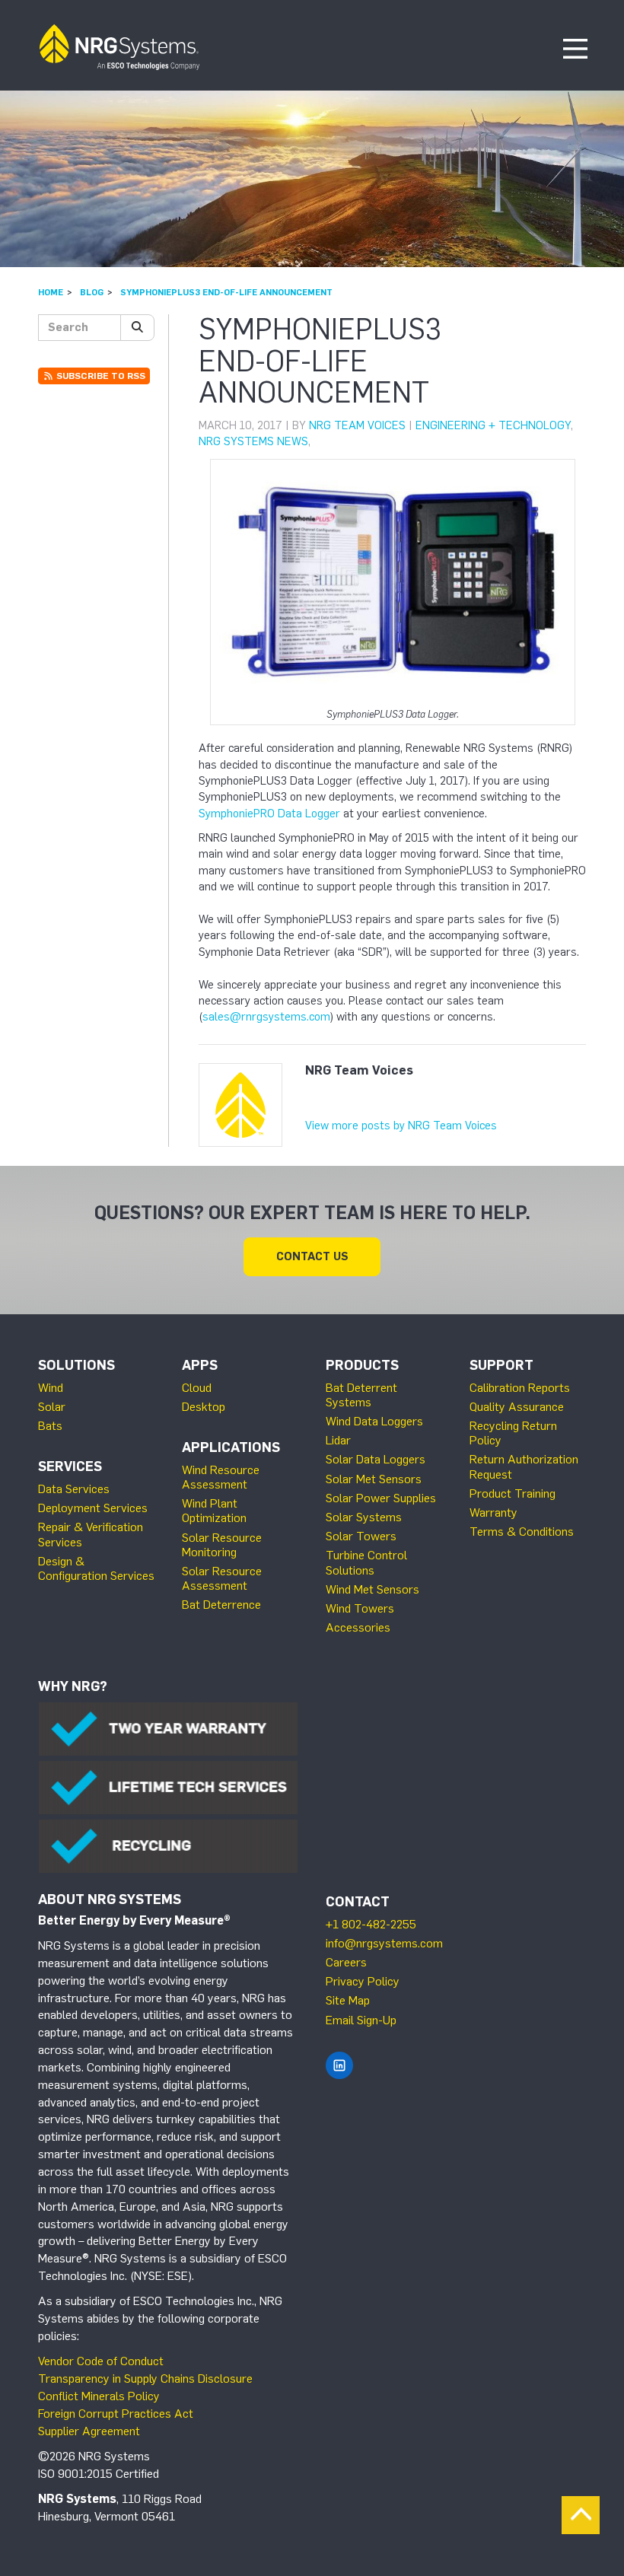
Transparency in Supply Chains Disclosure (145, 2379)
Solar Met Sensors (374, 1479)
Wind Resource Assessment (221, 1477)
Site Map (348, 2000)
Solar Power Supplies (381, 1498)
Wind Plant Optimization (214, 1511)
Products (362, 1365)
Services (70, 1466)
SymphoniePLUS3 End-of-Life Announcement (226, 292)
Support (501, 1365)
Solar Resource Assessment (222, 1578)
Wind (51, 1388)
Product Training (513, 1493)
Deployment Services (93, 1508)
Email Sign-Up (361, 2020)
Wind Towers (360, 1608)
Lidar (338, 1440)
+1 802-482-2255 (371, 1924)
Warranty (493, 1512)
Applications (231, 1447)
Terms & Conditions (522, 1532)
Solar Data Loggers (376, 1459)
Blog (92, 292)
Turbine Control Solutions (366, 1562)
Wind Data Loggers (374, 1421)
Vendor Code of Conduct (101, 2361)
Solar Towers (361, 1536)
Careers (346, 1962)
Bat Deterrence (221, 1605)
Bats (50, 1426)
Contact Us (312, 1256)
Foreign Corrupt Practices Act (116, 2414)
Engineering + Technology (493, 425)
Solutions (76, 1365)
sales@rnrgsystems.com (266, 1017)
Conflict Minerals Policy (99, 2396)
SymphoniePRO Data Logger (269, 814)
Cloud (197, 1388)
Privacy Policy (363, 1981)
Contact (358, 1902)
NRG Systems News (253, 441)
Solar (52, 1407)
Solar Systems (364, 1517)
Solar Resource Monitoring (222, 1545)
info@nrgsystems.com (384, 1943)
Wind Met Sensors (372, 1589)
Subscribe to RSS (100, 376)
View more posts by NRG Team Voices (401, 1126)
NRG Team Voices (357, 425)
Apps (200, 1365)
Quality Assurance (517, 1407)
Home (51, 292)
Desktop (204, 1407)
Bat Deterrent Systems (361, 1395)
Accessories (358, 1627)
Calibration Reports (520, 1388)
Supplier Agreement (89, 2431)
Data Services (74, 1489)
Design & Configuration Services (96, 1568)
